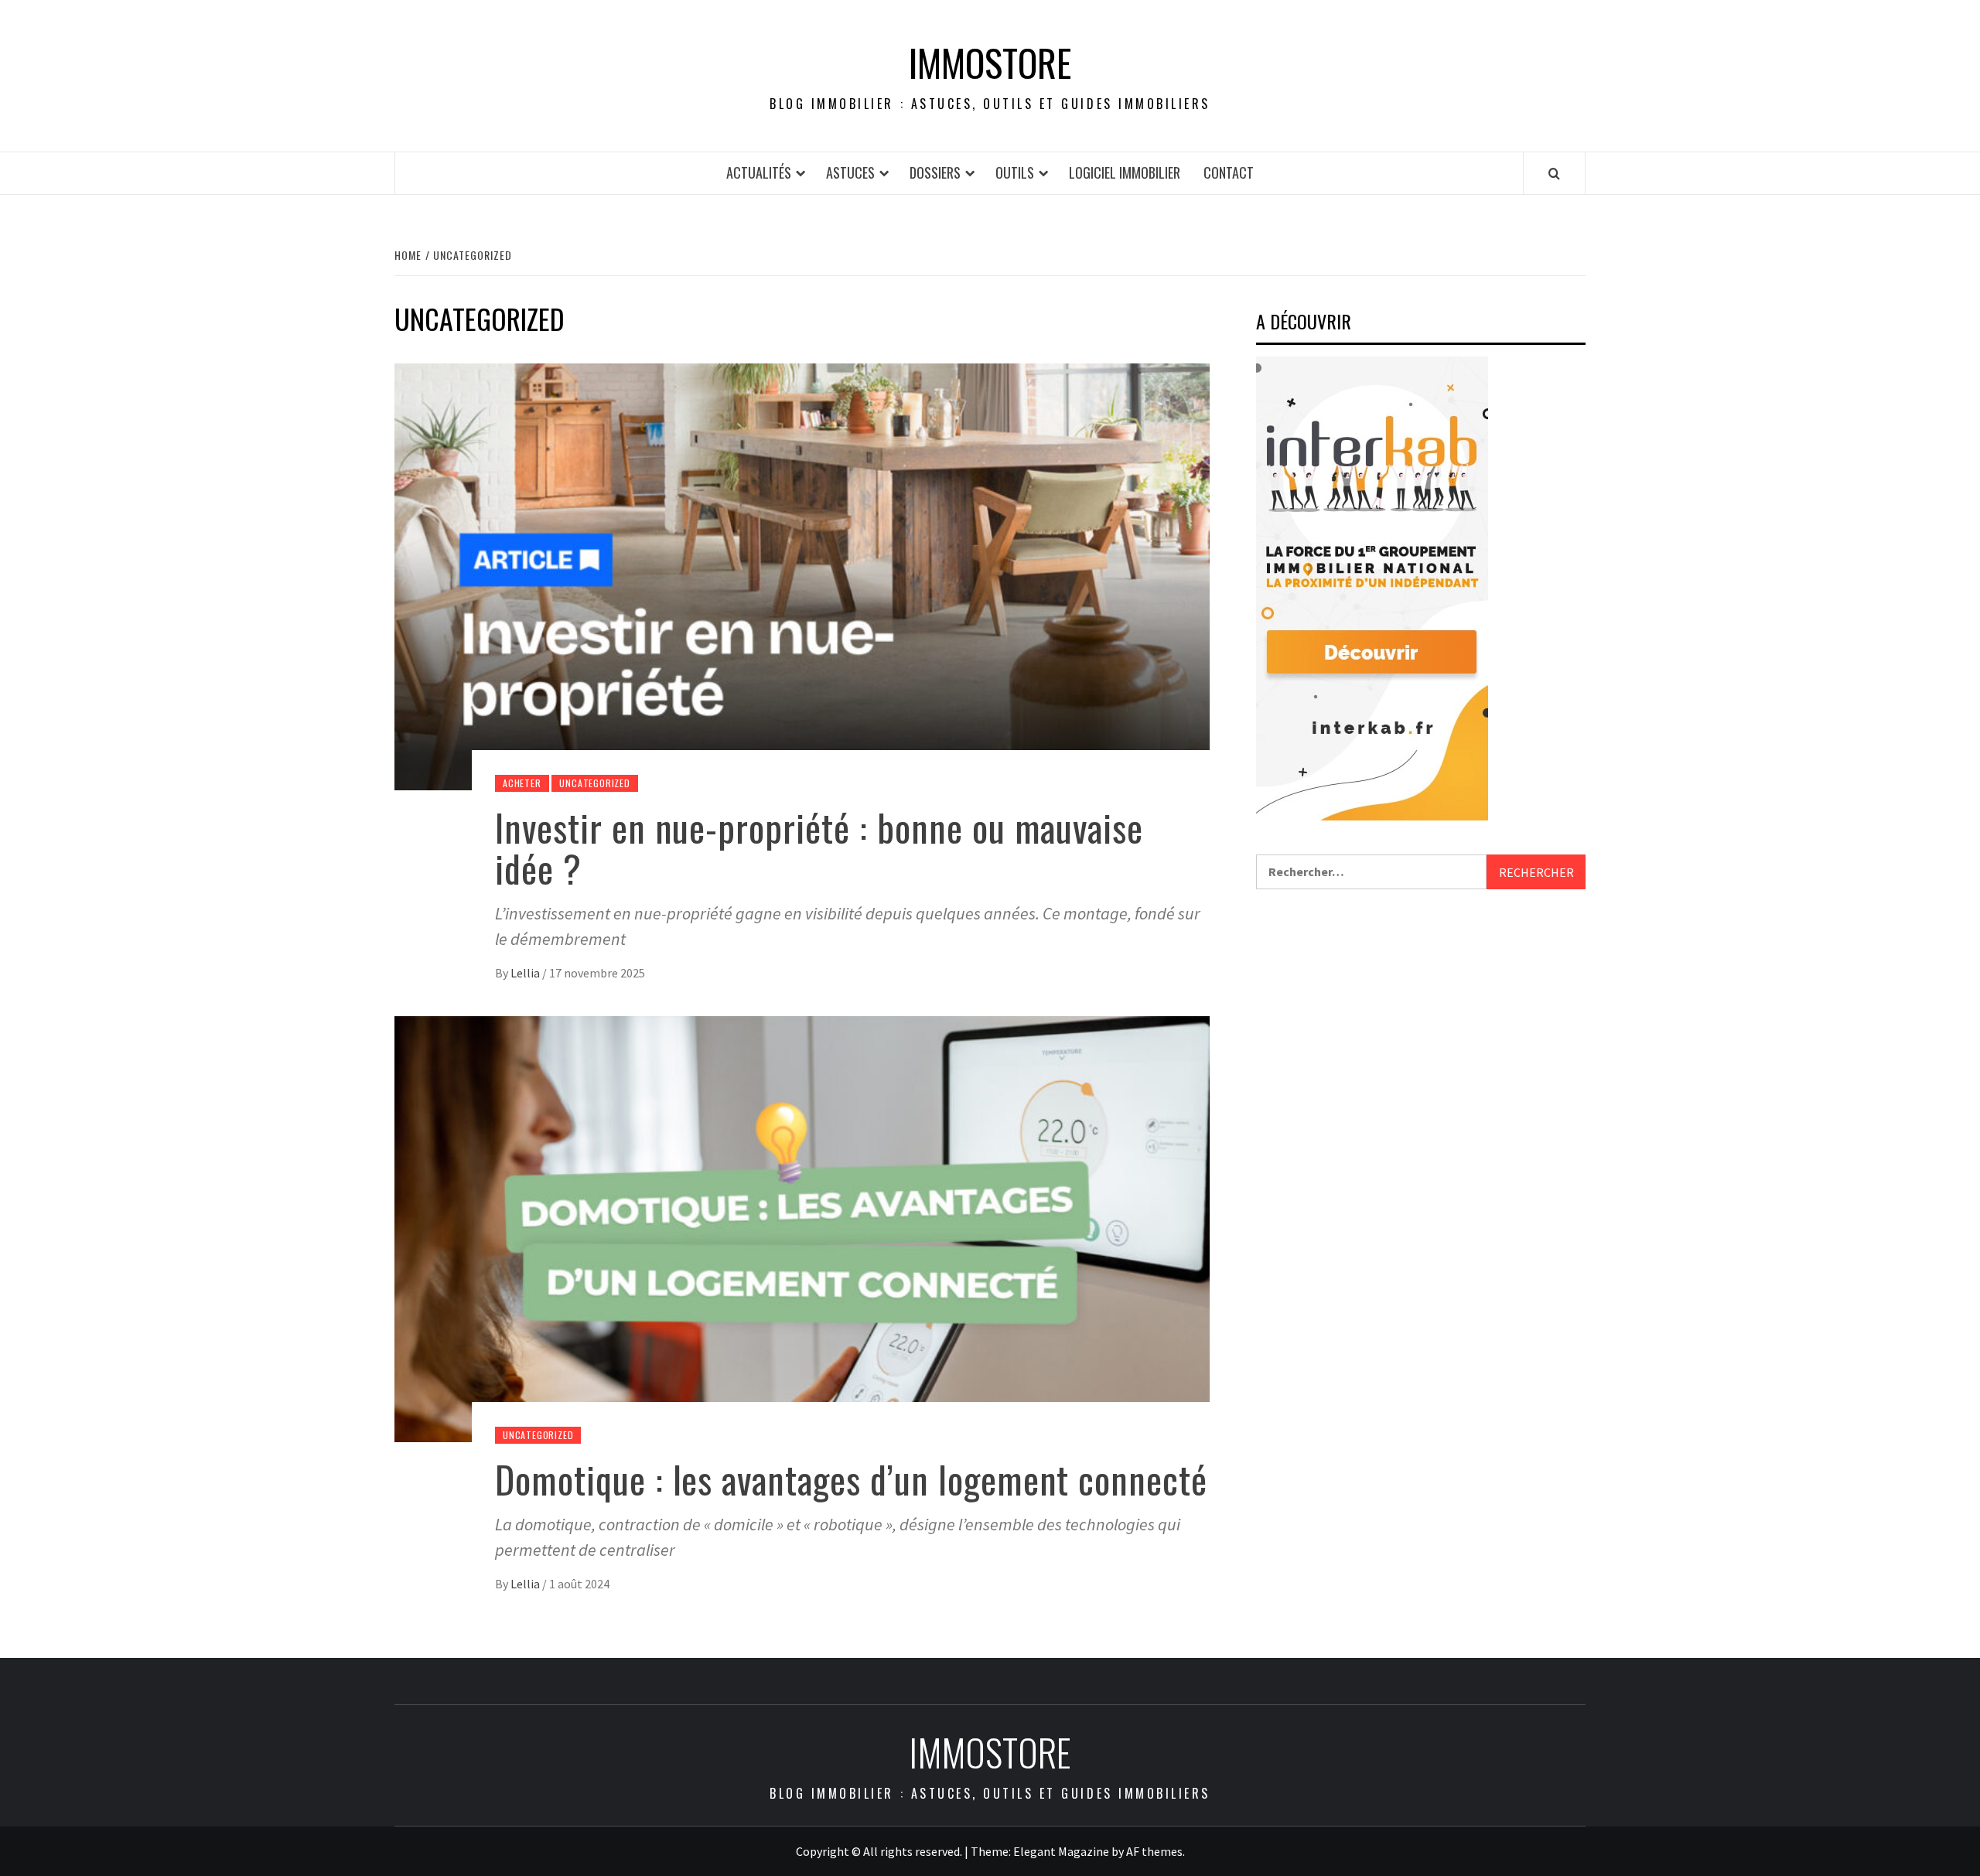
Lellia (526, 973)
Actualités (759, 172)
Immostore (990, 63)
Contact (1229, 172)
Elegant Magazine (1061, 1851)
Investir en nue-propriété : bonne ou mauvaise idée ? (819, 848)
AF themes (1154, 1851)
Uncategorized (594, 783)
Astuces (850, 172)
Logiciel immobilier (1125, 172)
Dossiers (935, 172)
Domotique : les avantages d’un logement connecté (851, 1479)
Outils (1015, 172)
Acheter (522, 783)
